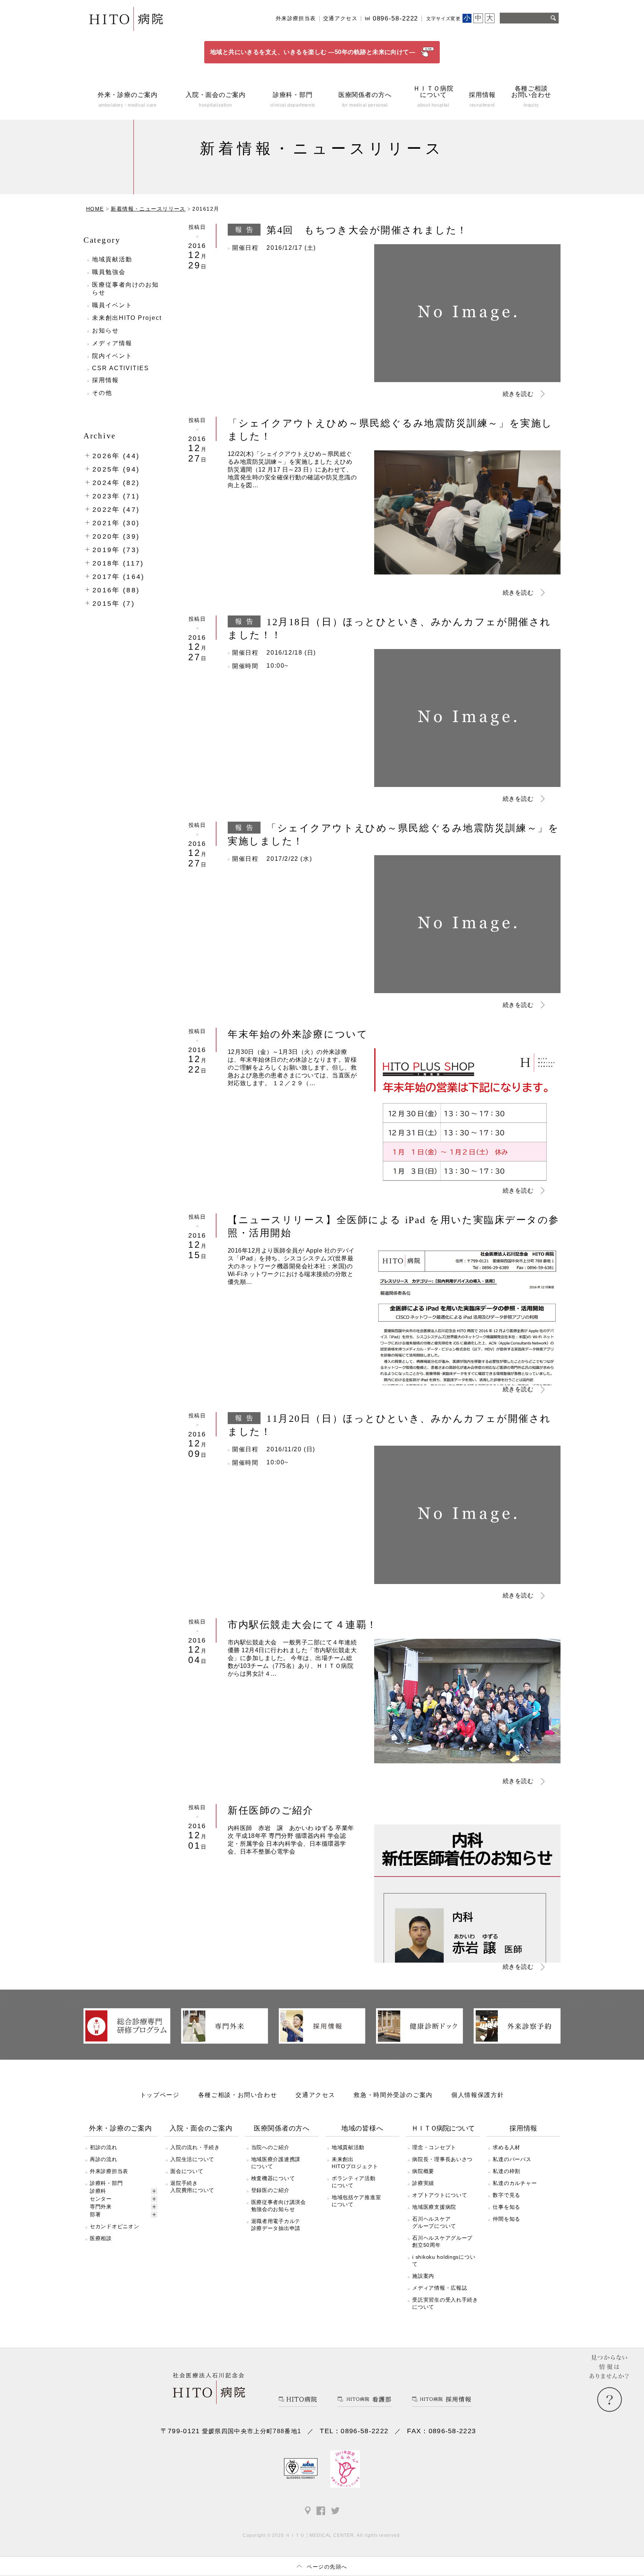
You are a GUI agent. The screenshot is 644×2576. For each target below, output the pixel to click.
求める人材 (506, 2147)
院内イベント (112, 356)
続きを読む (518, 394)
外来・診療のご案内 (121, 2128)
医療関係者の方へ (282, 2128)
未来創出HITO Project (127, 318)
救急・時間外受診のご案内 (393, 2095)
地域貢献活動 (112, 259)
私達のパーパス (512, 2159)
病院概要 (423, 2171)
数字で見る (506, 2195)
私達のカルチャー (515, 2183)
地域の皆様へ (362, 2128)
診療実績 (423, 2183)
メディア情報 (112, 343)
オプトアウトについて (440, 2195)
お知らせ (105, 330)
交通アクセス (340, 18)
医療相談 (101, 2238)
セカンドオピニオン (114, 2226)
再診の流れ (104, 2159)
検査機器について (273, 2178)
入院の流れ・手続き (195, 2147)
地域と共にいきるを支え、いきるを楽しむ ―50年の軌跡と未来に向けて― (313, 52)
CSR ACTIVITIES (121, 368)
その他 (102, 393)
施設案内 (423, 2276)
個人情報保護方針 (478, 2095)
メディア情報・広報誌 (440, 2288)
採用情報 (105, 380)
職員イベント (112, 305)
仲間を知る (506, 2219)
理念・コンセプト (434, 2147)
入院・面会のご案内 (201, 2128)
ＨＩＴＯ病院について (443, 2128)
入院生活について (192, 2159)
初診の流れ (104, 2147)
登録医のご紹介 (270, 2190)
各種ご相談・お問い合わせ (238, 2095)
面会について (187, 2171)
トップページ (160, 2095)
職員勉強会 (109, 272)
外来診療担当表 (296, 18)
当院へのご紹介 (270, 2147)
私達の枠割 (506, 2171)
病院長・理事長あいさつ (442, 2159)
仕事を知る (506, 2207)
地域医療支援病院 (434, 2207)
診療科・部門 (106, 2183)
